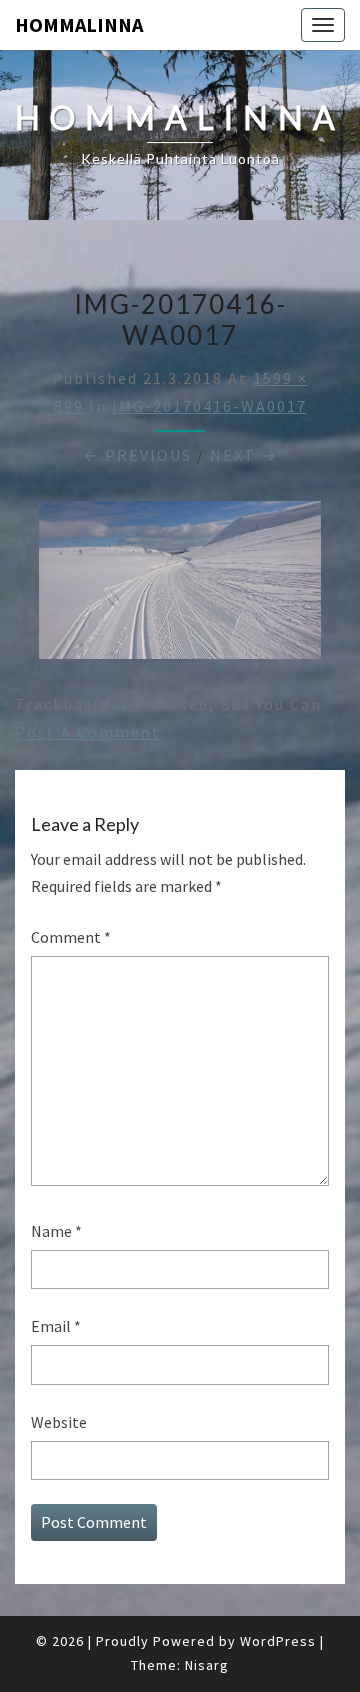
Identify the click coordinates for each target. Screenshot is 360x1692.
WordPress (278, 1641)
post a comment (88, 732)
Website (59, 1422)
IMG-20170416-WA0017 (209, 406)
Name (56, 1231)
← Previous (137, 455)
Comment (71, 937)
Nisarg (207, 1665)
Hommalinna (79, 24)
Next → (244, 455)
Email (56, 1326)
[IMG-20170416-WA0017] (180, 586)
